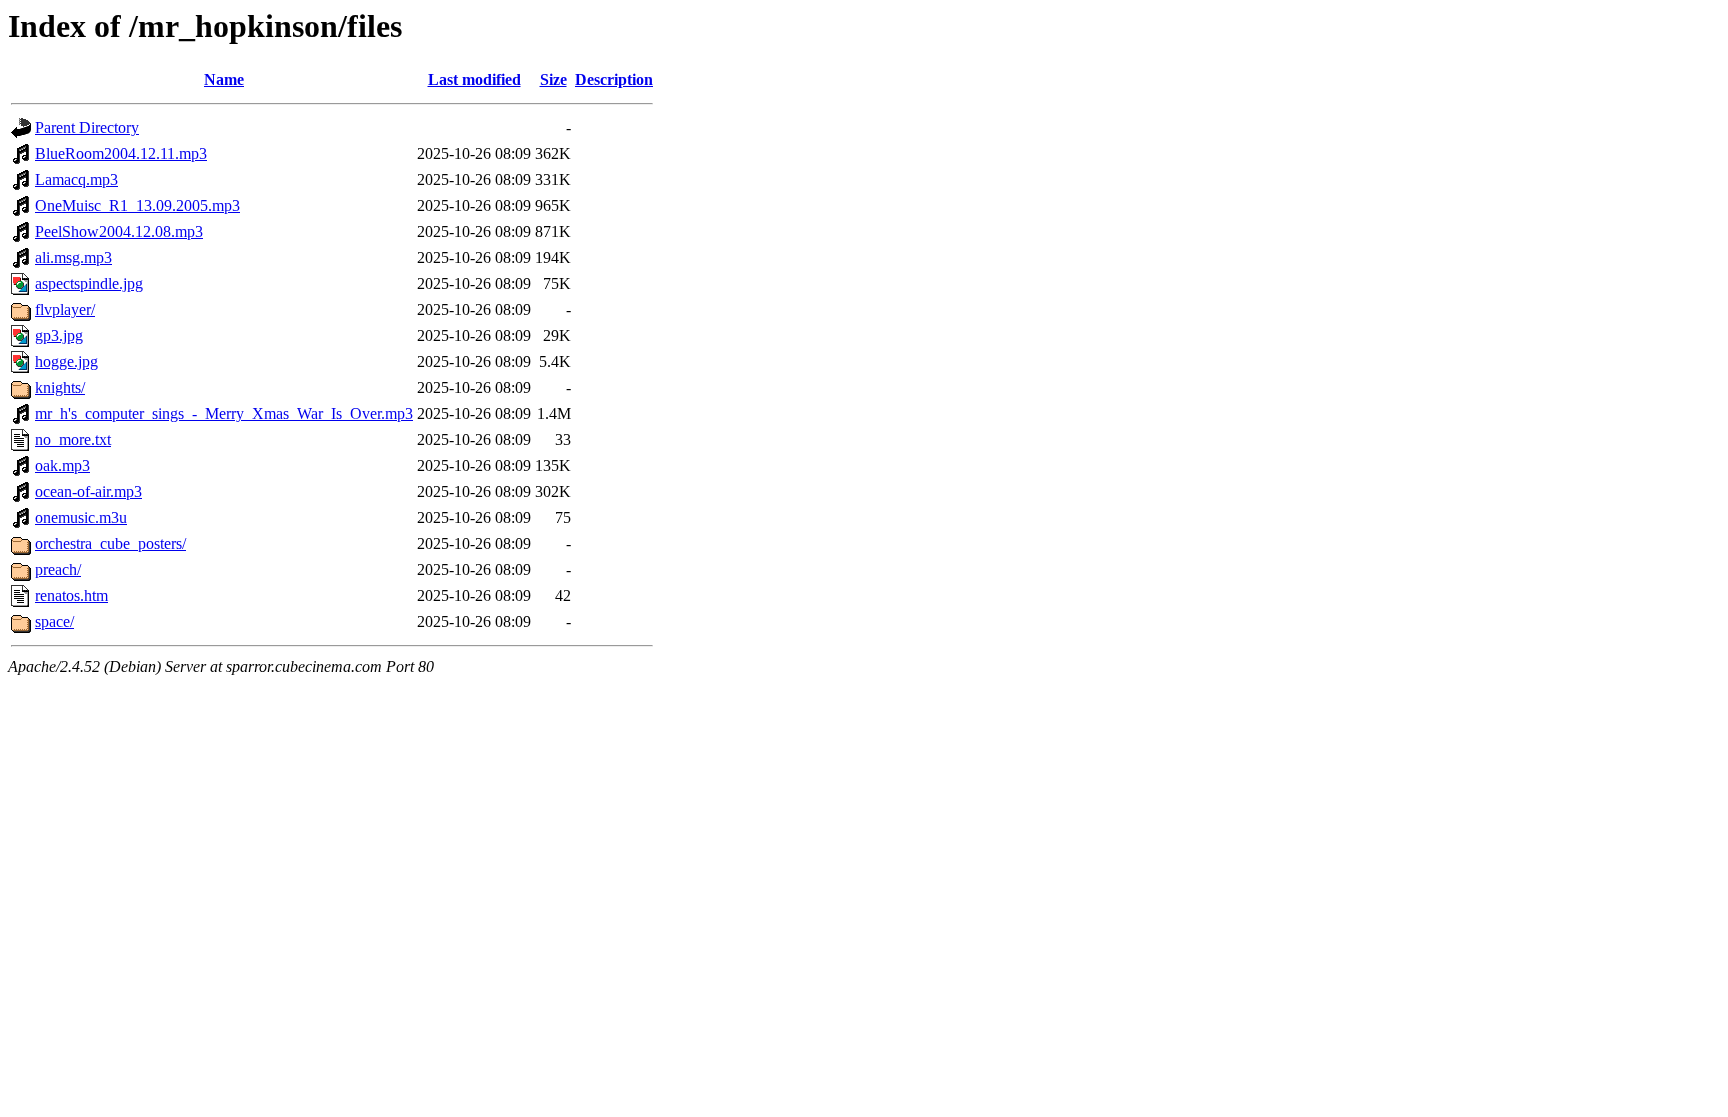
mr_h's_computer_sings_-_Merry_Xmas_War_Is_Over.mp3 (224, 413)
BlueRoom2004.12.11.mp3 (121, 153)
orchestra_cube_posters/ (110, 543)
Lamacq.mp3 (76, 179)
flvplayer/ (65, 309)
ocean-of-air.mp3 (88, 491)
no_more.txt (73, 439)
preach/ (58, 569)
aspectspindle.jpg (89, 283)
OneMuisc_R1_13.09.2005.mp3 (137, 205)
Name (224, 79)
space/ (54, 621)
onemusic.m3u (81, 517)
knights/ (60, 387)
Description (614, 79)
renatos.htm (71, 595)
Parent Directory (87, 127)
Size (553, 79)
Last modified (474, 79)
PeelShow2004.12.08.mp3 (119, 231)
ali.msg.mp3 (73, 257)
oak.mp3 (62, 465)
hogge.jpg (66, 361)
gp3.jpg (59, 335)
